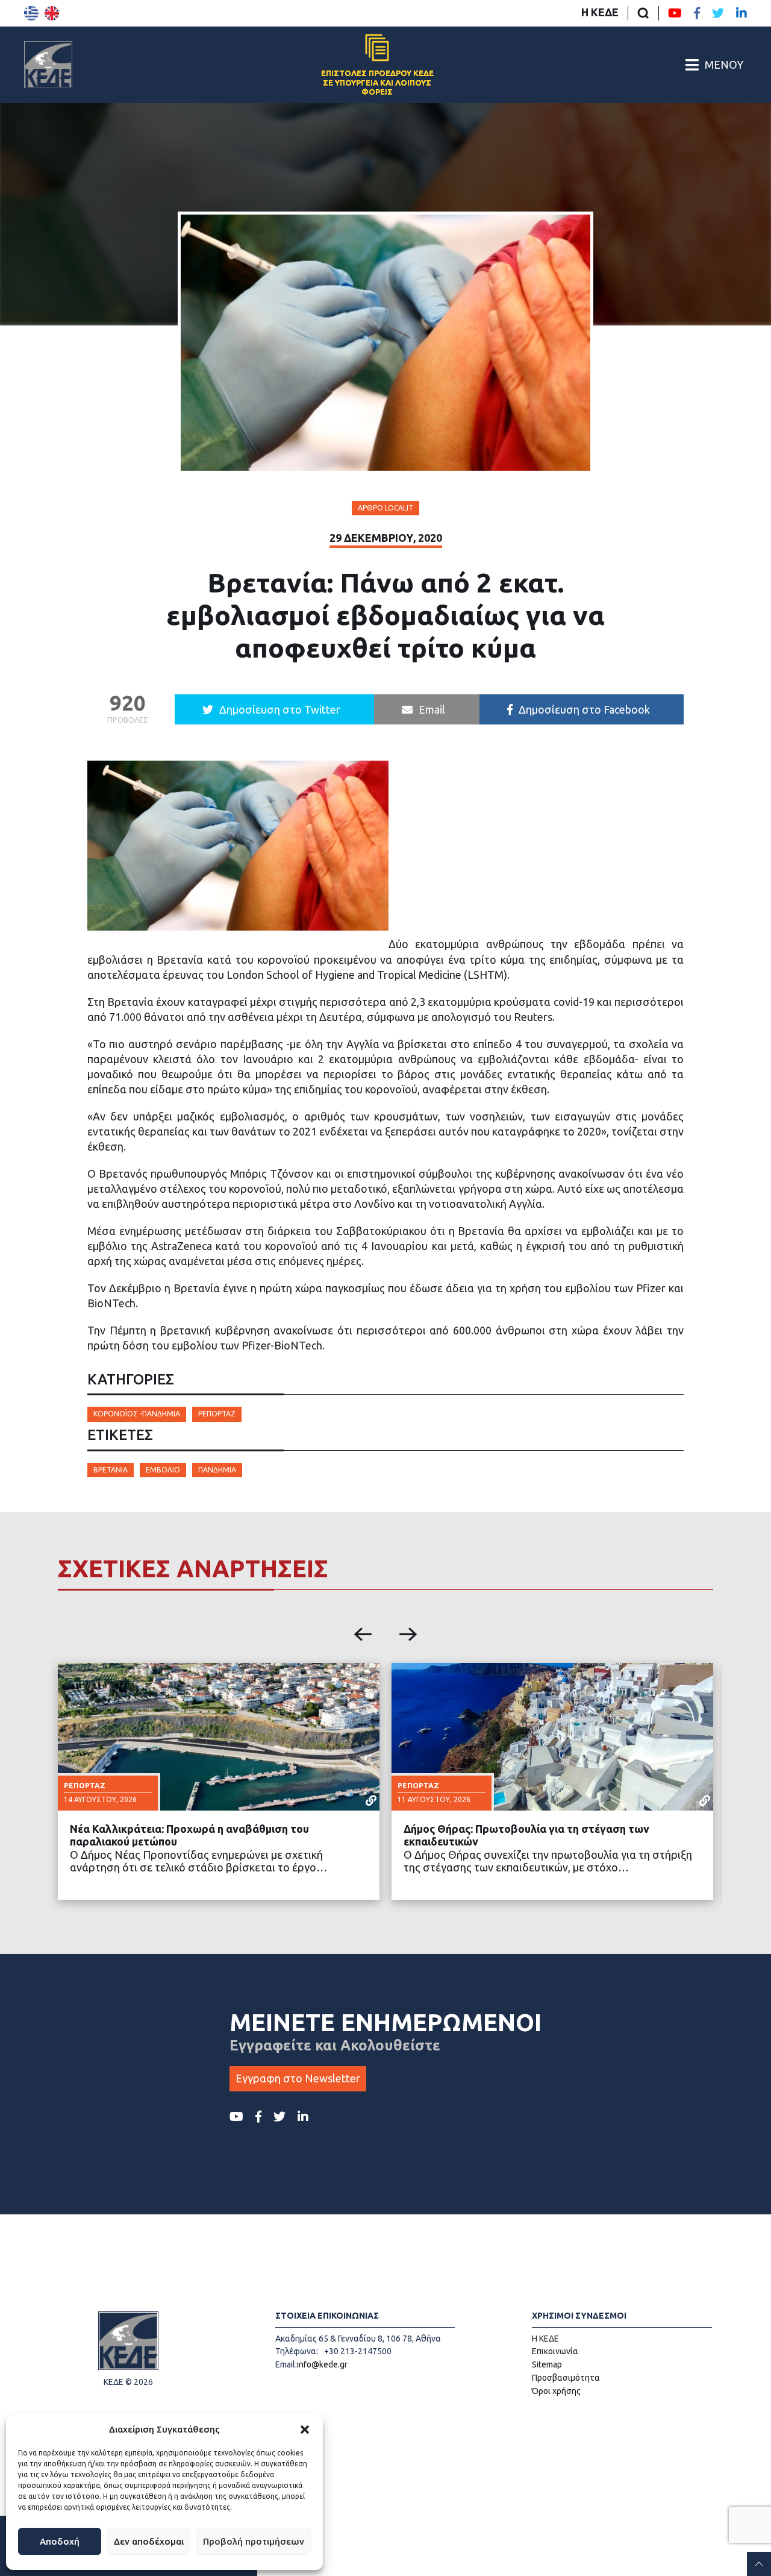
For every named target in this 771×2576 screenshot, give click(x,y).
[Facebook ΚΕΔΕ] (697, 13)
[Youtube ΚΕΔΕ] (675, 13)
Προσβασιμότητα (566, 2378)
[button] (305, 2430)
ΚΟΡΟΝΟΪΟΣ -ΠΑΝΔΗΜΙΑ (137, 1414)
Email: (286, 2364)
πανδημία (217, 1470)
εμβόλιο (163, 1470)
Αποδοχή (60, 2541)
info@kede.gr (322, 2364)
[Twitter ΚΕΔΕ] (718, 13)
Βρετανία (111, 1470)
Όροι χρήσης (556, 2391)
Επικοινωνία (555, 2351)
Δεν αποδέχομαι (149, 2541)
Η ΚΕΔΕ (600, 12)
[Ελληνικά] (31, 13)
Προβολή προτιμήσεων (254, 2541)
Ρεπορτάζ (217, 1414)
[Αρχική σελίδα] (48, 64)
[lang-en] (52, 13)
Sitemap (547, 2364)
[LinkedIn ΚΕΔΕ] (741, 13)
